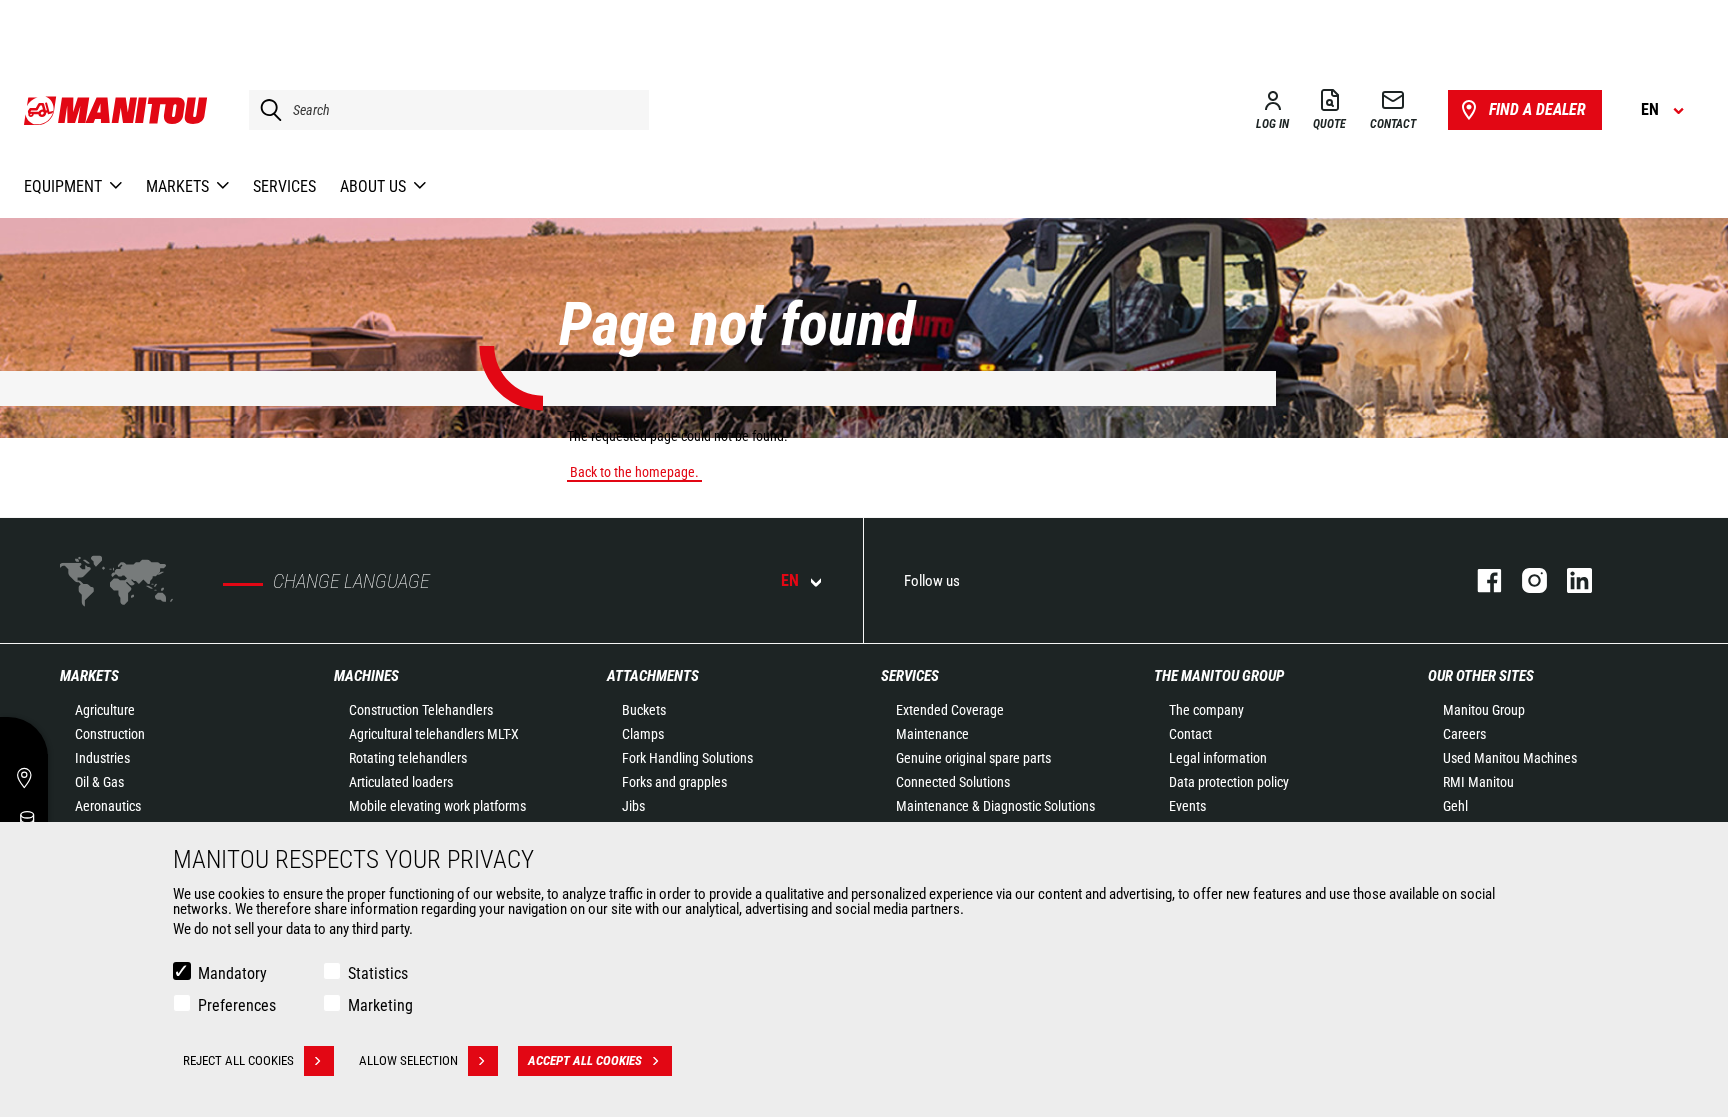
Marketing (380, 1005)
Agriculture (105, 710)
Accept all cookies (585, 1060)
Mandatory (232, 973)
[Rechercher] (266, 110)
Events (1187, 806)
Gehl (1455, 806)
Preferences (237, 1005)
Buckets (644, 710)
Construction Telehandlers (421, 710)
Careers (1464, 734)
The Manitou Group (1219, 676)
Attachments (653, 676)
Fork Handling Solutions (687, 758)
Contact (1190, 734)
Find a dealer (1537, 109)
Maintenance (932, 734)
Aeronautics (108, 806)
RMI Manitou (1478, 782)
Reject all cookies (238, 1060)
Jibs (633, 806)
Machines (366, 676)
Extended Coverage (950, 710)
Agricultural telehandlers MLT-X (434, 734)
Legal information (1218, 758)
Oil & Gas (99, 782)
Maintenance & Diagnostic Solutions (995, 806)
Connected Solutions (953, 782)
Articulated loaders (401, 782)
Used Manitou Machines (1510, 758)
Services (910, 676)
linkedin (1569, 580)
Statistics (378, 973)
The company (1206, 710)
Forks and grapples (674, 782)
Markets (89, 676)
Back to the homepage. (634, 472)
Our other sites (1481, 676)
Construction (110, 734)
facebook (1479, 580)
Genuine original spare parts (973, 758)
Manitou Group (1484, 710)
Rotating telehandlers (408, 758)
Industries (102, 758)
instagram (1524, 580)
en (790, 580)
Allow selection (408, 1060)
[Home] (116, 110)
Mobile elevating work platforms (437, 806)
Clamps (643, 734)
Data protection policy (1229, 782)
